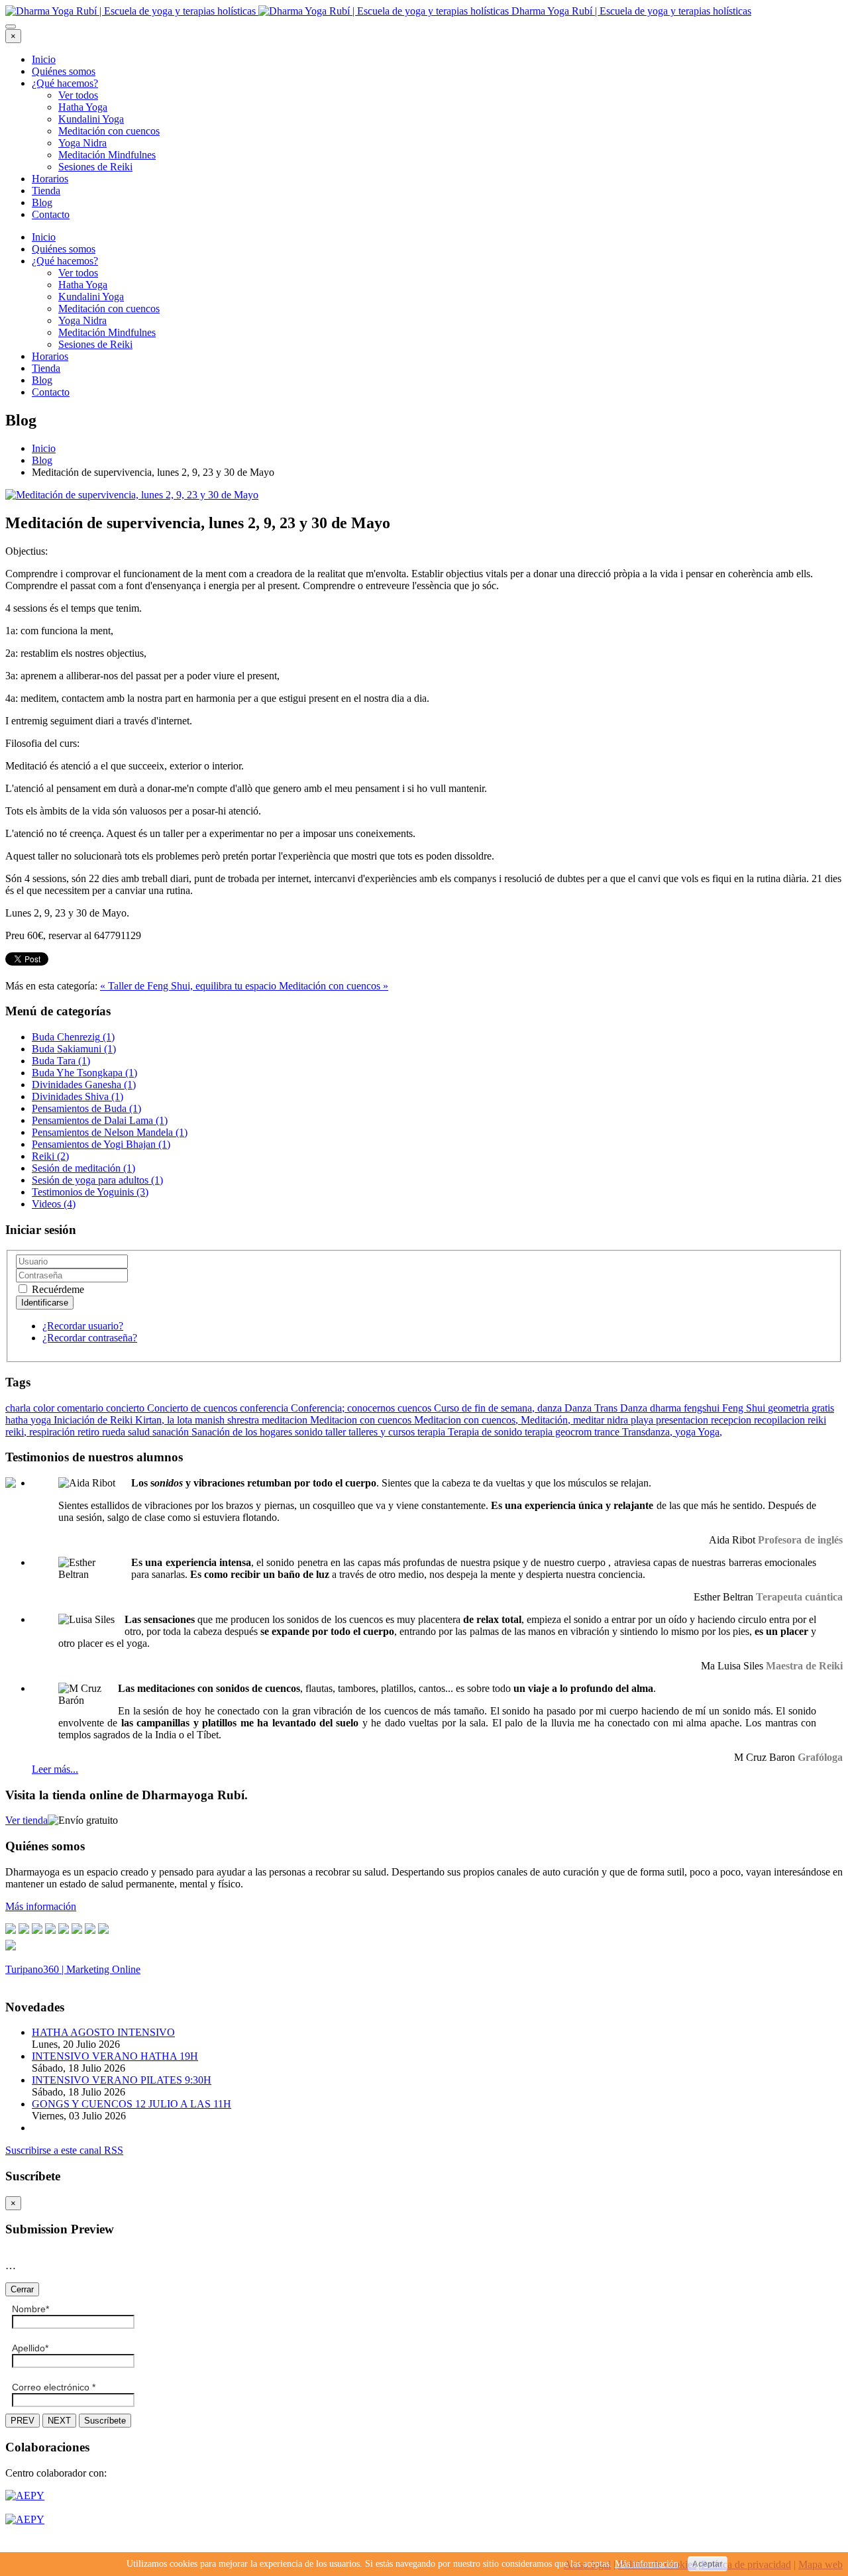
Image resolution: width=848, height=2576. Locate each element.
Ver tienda (26, 1820)
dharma (667, 1408)
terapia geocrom (559, 1432)
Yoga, (710, 1432)
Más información (647, 2564)
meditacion (286, 1420)
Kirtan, (151, 1420)
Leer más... (55, 1769)
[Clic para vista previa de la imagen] (132, 495)
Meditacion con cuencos (362, 1420)
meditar (590, 1420)
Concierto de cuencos (193, 1408)
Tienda (46, 191)
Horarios (50, 179)
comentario (81, 1408)
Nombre (30, 2309)
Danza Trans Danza (607, 1408)
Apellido (30, 2348)
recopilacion (781, 1420)
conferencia (265, 1408)
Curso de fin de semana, (486, 1408)
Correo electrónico (54, 2387)
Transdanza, (649, 1432)
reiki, (17, 1432)
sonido (310, 1432)
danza (551, 1408)
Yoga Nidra (82, 143)
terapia (433, 1432)
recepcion (732, 1420)
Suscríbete (105, 2421)
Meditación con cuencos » (334, 986)
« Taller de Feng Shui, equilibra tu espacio (189, 986)
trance (608, 1432)
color (45, 1408)
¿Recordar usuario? (83, 1326)
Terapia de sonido (486, 1432)
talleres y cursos (383, 1432)
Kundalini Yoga (91, 119)
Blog (42, 202)
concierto (127, 1408)
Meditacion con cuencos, (467, 1420)
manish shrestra (228, 1420)
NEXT (59, 2421)
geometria (790, 1408)
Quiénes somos (64, 71)
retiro (90, 1432)
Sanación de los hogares (243, 1432)
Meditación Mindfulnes (107, 155)
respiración (53, 1432)
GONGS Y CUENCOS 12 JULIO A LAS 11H (132, 2104)
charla (19, 1408)
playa (643, 1420)
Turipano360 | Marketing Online (73, 1969)
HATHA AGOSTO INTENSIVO (103, 2032)
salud (140, 1432)
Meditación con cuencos (109, 131)
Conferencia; (319, 1408)
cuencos (416, 1408)
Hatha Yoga (83, 107)
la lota (181, 1420)
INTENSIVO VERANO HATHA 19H (115, 2056)
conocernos (372, 1408)
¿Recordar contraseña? (90, 1338)
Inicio (44, 59)
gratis (823, 1408)
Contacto (51, 214)
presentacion (683, 1420)
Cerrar (22, 2289)
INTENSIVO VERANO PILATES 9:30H (122, 2080)
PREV (23, 2421)
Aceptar (708, 2564)
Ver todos (78, 95)
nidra (619, 1420)
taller (337, 1432)
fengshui (703, 1408)
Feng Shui (745, 1408)
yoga (686, 1432)
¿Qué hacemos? (65, 83)
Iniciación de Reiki (94, 1420)
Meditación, (547, 1420)
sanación (172, 1432)
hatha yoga (29, 1420)
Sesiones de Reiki (95, 167)
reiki (817, 1420)
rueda (115, 1432)
